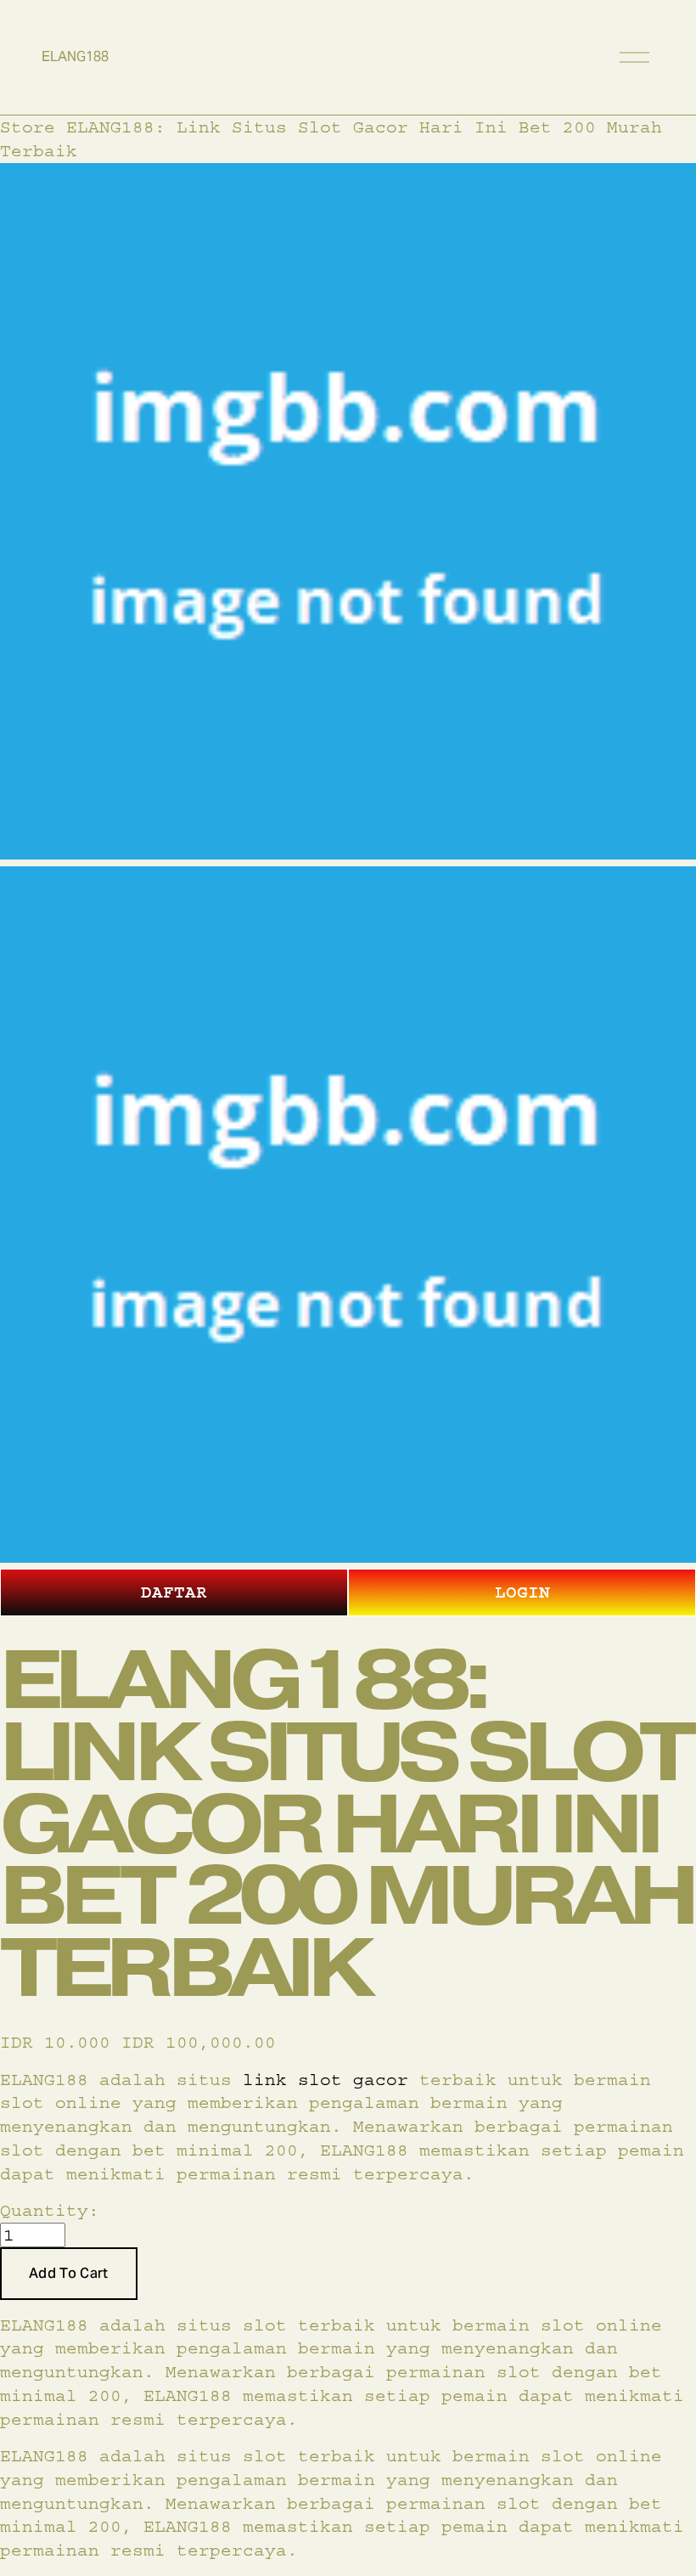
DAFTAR (174, 1592)
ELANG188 (75, 56)
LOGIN (522, 1592)
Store (28, 127)
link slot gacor (326, 2080)
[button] (69, 2274)
